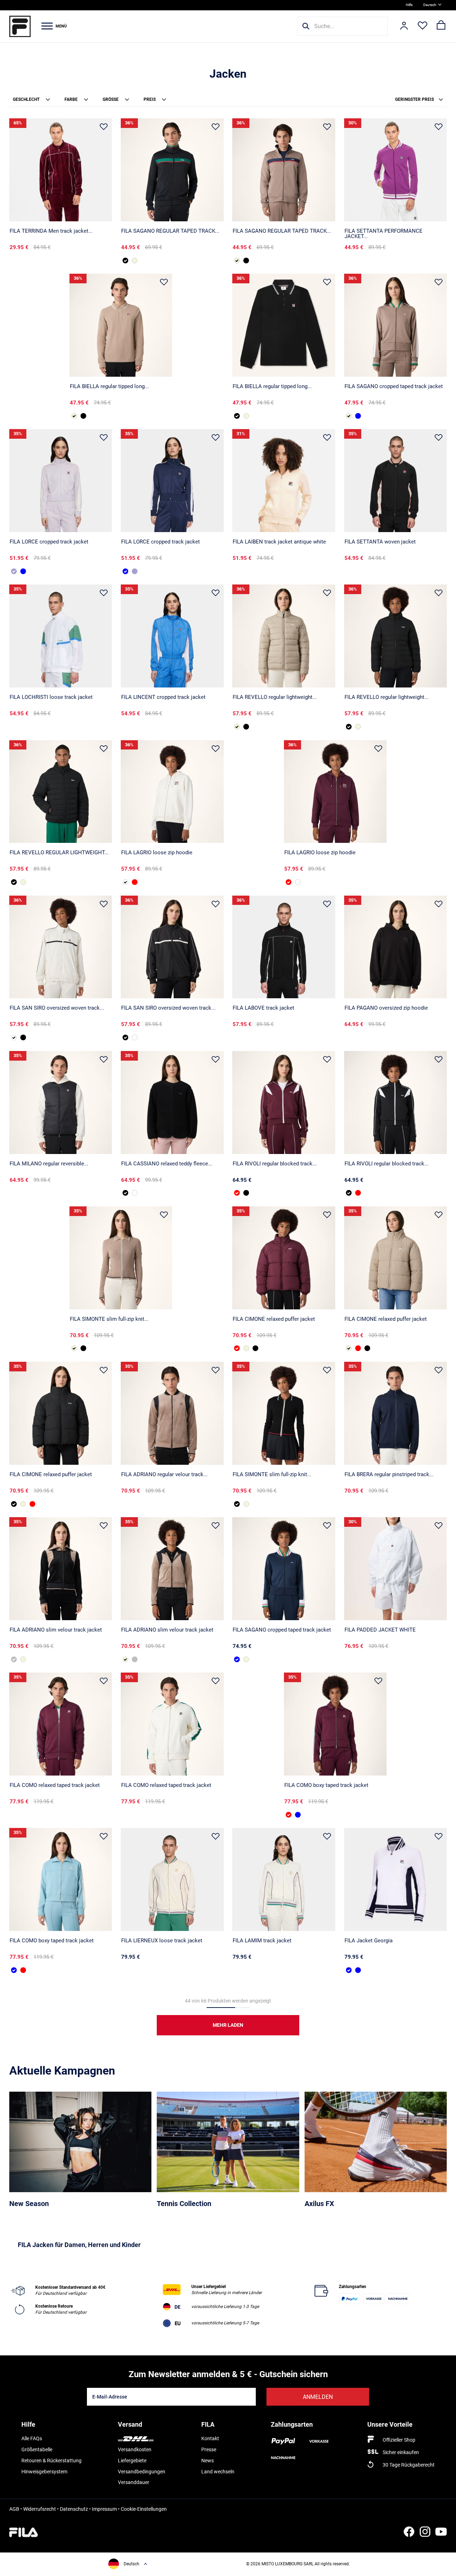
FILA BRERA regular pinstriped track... (389, 1474)
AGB (14, 2509)
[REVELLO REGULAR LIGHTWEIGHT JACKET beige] (23, 882)
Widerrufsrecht (40, 2509)
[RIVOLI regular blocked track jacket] (284, 1102)
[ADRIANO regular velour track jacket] (172, 1413)
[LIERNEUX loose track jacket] (172, 1879)
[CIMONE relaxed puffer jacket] (284, 1258)
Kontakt (210, 2438)
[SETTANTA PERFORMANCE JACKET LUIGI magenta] (396, 170)
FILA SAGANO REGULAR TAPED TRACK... (170, 231)
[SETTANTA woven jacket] (396, 481)
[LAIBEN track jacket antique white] (284, 481)
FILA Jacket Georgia (369, 1941)
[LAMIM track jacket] (284, 1879)
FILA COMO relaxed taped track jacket (55, 1785)
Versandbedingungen (142, 2472)
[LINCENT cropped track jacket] (172, 636)
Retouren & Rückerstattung (51, 2461)
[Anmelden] (404, 26)
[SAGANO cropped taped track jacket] (396, 325)
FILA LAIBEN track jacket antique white (279, 542)
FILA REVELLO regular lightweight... (275, 697)
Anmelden (318, 2397)
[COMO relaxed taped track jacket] (61, 1724)
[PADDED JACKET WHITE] (396, 1569)
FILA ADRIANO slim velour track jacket (56, 1630)
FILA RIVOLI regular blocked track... (275, 1164)
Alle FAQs (32, 2438)
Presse (209, 2449)
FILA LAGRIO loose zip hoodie (157, 852)
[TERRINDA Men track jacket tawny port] (61, 170)
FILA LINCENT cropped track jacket (163, 697)
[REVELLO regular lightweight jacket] (284, 636)
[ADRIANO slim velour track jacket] (61, 1569)
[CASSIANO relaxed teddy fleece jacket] (172, 1102)
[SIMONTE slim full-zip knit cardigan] (121, 1258)
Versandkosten (135, 2449)
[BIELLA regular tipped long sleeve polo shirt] (121, 325)
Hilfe (409, 5)
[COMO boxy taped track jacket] (335, 1724)
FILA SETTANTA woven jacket (380, 542)
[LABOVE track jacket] (284, 947)
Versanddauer (134, 2482)
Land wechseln (218, 2472)
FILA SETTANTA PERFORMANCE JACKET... (384, 234)
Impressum (104, 2509)
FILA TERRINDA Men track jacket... (51, 231)
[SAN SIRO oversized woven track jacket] (61, 947)
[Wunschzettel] (423, 26)
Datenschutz (74, 2509)
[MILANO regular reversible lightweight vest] (61, 1102)
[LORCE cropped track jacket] (61, 481)
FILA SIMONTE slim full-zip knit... (109, 1319)
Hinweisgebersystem (44, 2472)
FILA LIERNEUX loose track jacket (162, 1941)
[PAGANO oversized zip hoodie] (396, 947)
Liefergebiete (132, 2461)
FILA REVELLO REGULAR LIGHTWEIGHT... (59, 852)
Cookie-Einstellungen (144, 2509)
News (208, 2461)
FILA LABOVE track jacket (263, 1008)
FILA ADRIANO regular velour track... (164, 1474)
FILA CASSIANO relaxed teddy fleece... (167, 1164)
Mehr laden (228, 2025)
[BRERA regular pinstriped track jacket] (396, 1413)
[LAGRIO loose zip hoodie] (172, 792)
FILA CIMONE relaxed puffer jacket (274, 1319)
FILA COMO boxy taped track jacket (326, 1785)
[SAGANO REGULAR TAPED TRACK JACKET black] (172, 170)
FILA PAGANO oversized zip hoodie (386, 1008)
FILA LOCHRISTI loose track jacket (51, 697)
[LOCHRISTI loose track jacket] (61, 636)
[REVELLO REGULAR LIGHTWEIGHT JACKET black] (61, 792)
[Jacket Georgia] (396, 1879)
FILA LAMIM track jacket (262, 1941)
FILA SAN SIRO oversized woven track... (57, 1008)
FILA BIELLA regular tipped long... (109, 386)
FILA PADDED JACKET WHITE (380, 1630)
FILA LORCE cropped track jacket (49, 542)
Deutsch (430, 5)
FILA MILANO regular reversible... (49, 1164)
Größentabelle (37, 2449)
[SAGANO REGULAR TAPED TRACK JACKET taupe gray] (135, 261)
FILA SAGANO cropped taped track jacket (394, 386)
